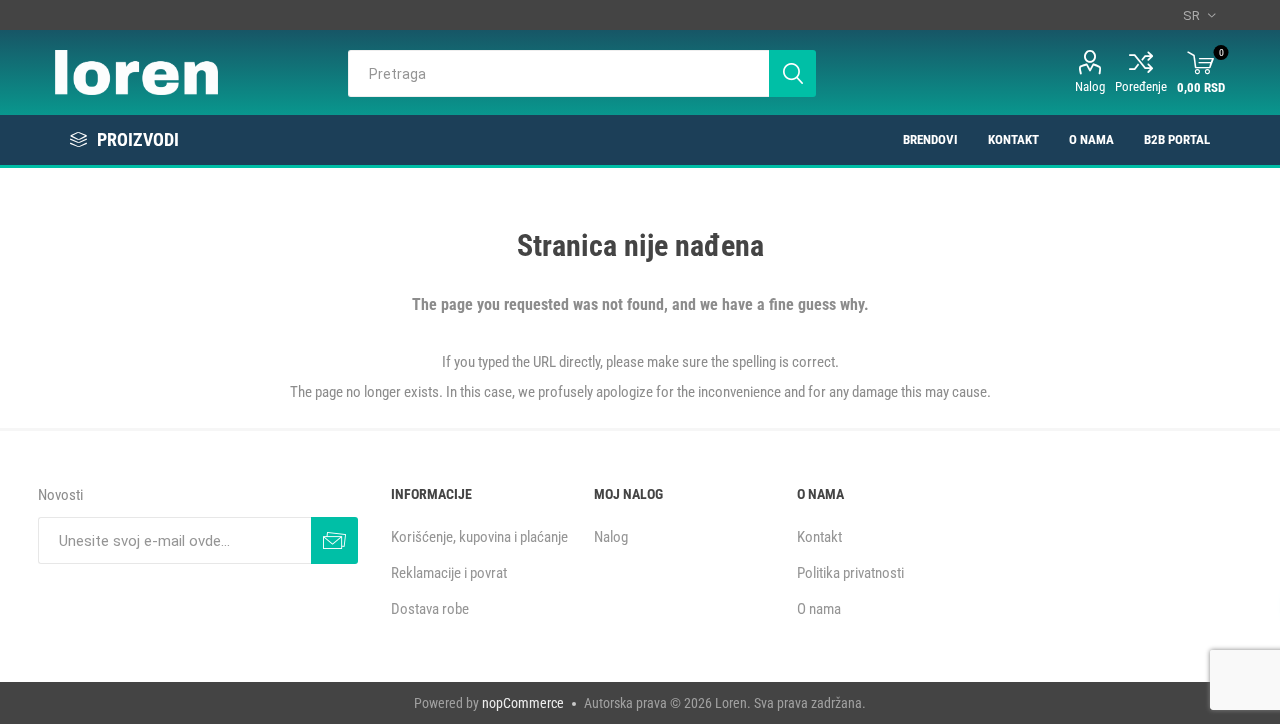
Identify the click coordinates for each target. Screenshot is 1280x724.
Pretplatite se (334, 540)
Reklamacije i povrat (449, 573)
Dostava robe (430, 609)
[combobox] (558, 73)
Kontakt (819, 537)
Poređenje (1141, 86)
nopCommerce (523, 703)
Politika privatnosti (850, 573)
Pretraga (792, 73)
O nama (819, 609)
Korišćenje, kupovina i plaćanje (479, 537)
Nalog (1090, 86)
